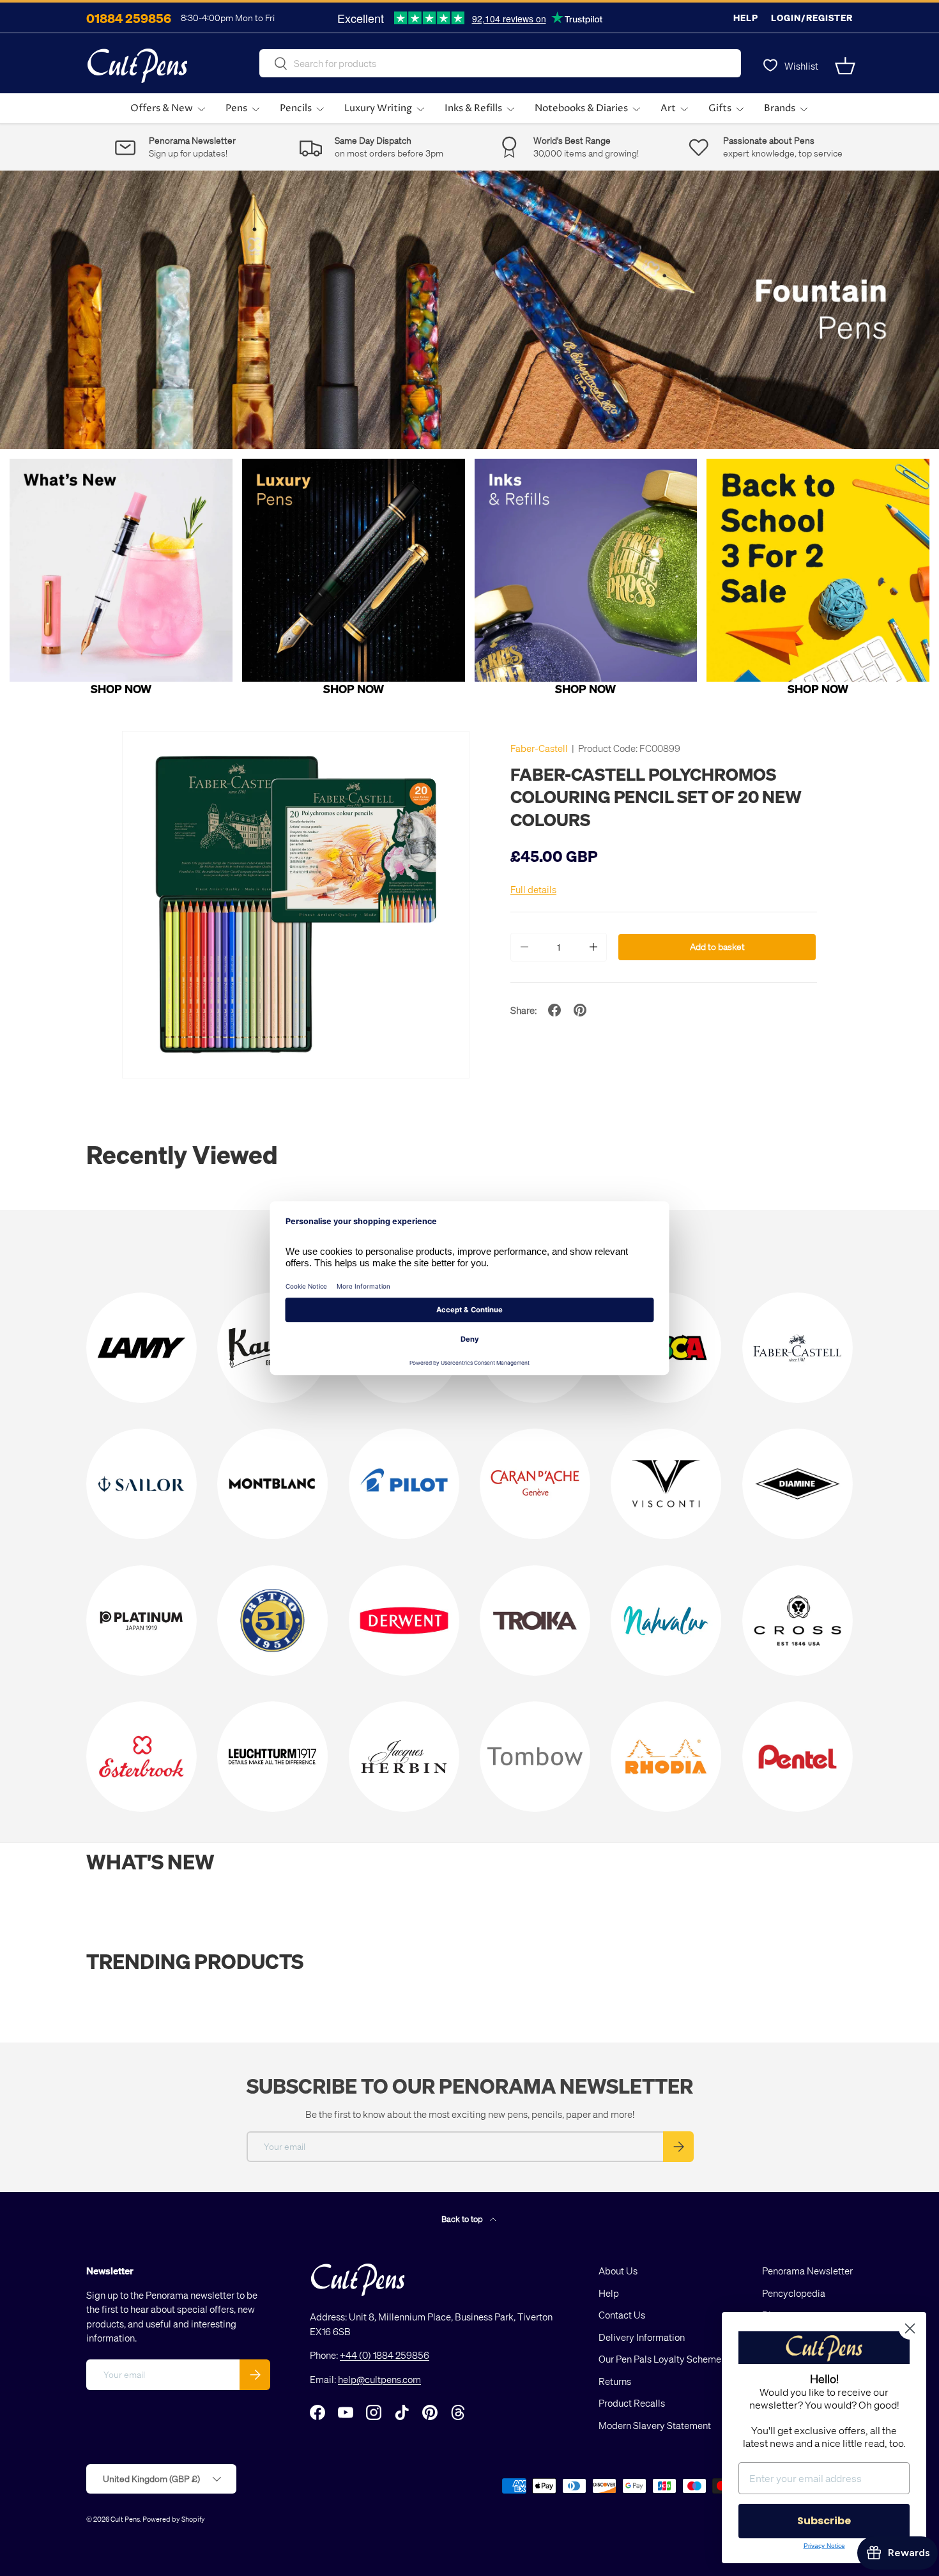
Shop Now (121, 688)
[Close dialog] (910, 2328)
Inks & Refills (473, 108)
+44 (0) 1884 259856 (385, 2355)
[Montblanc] (272, 1484)
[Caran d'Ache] (535, 1484)
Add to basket (717, 947)
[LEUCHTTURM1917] (272, 1757)
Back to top (463, 2219)
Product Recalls (632, 2403)
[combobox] (500, 63)
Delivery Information (642, 2337)
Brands (780, 108)
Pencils (296, 108)
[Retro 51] (272, 1621)
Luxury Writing (378, 108)
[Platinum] (141, 1621)
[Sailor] (141, 1484)
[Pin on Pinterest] (580, 1010)
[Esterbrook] (141, 1757)
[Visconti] (666, 1484)
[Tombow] (535, 1757)
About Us (618, 2271)
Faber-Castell (539, 748)
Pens (236, 108)
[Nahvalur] (666, 1621)
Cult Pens (125, 2519)
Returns (615, 2381)
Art (668, 108)
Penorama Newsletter (807, 2271)
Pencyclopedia (794, 2293)
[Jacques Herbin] (404, 1757)
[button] (845, 66)
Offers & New (162, 108)
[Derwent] (404, 1621)
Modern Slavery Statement (655, 2425)
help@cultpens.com (379, 2379)
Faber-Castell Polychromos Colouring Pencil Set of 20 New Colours (656, 796)
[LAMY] (141, 1348)
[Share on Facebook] (554, 1010)
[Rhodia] (666, 1757)
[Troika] (535, 1621)
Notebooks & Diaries (581, 108)
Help (746, 18)
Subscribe (824, 2521)
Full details (533, 889)
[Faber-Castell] (798, 1348)
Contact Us (622, 2315)
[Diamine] (798, 1484)
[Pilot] (404, 1484)
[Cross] (798, 1621)
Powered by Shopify (174, 2519)
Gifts (720, 108)
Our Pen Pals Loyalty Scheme (660, 2359)
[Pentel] (798, 1757)
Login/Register (812, 18)
